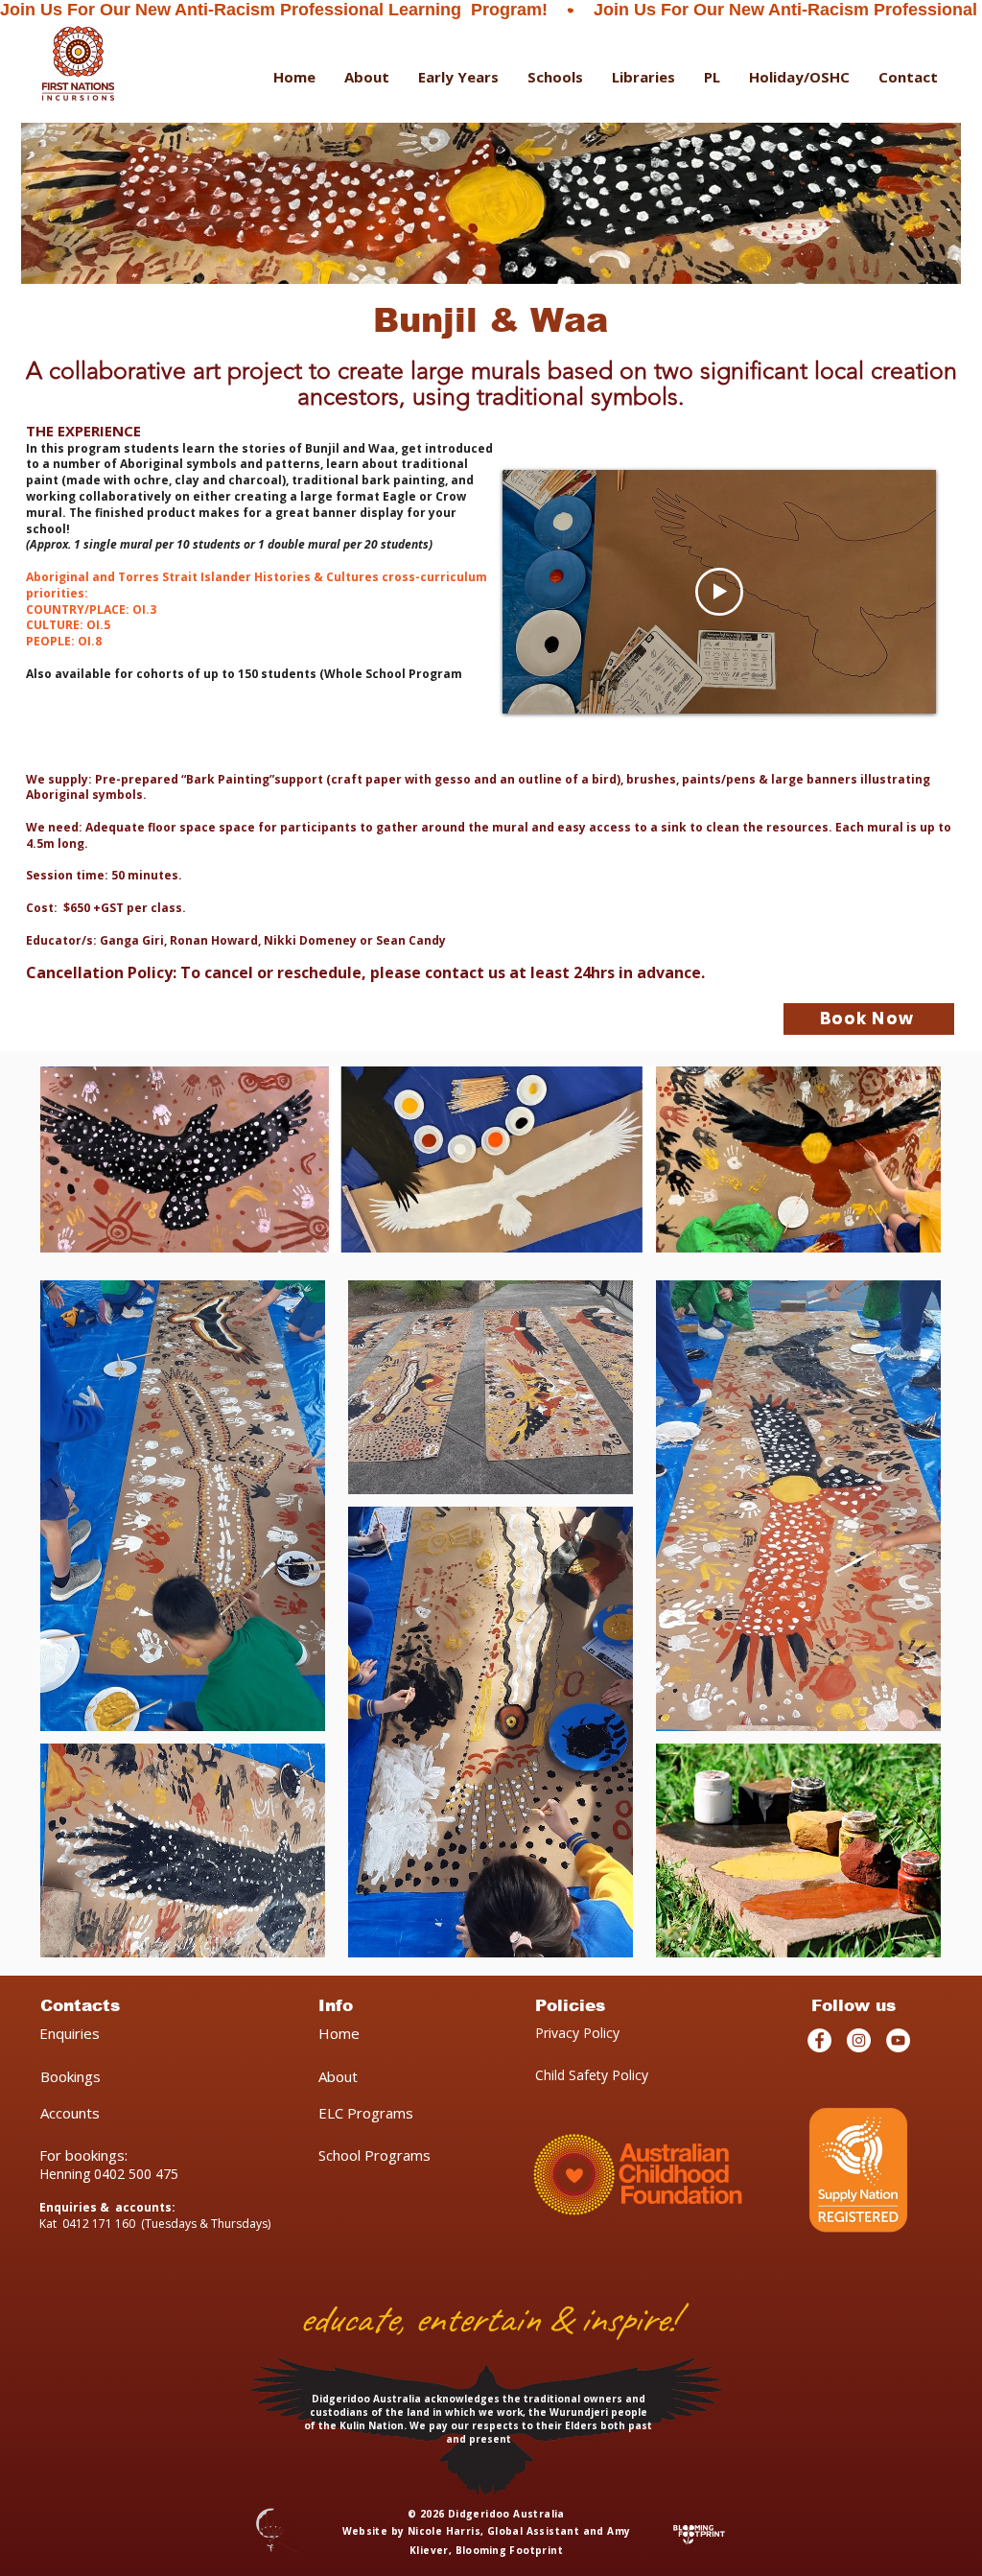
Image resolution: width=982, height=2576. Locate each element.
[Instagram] (859, 2040)
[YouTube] (898, 2040)
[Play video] (719, 592)
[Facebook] (819, 2040)
